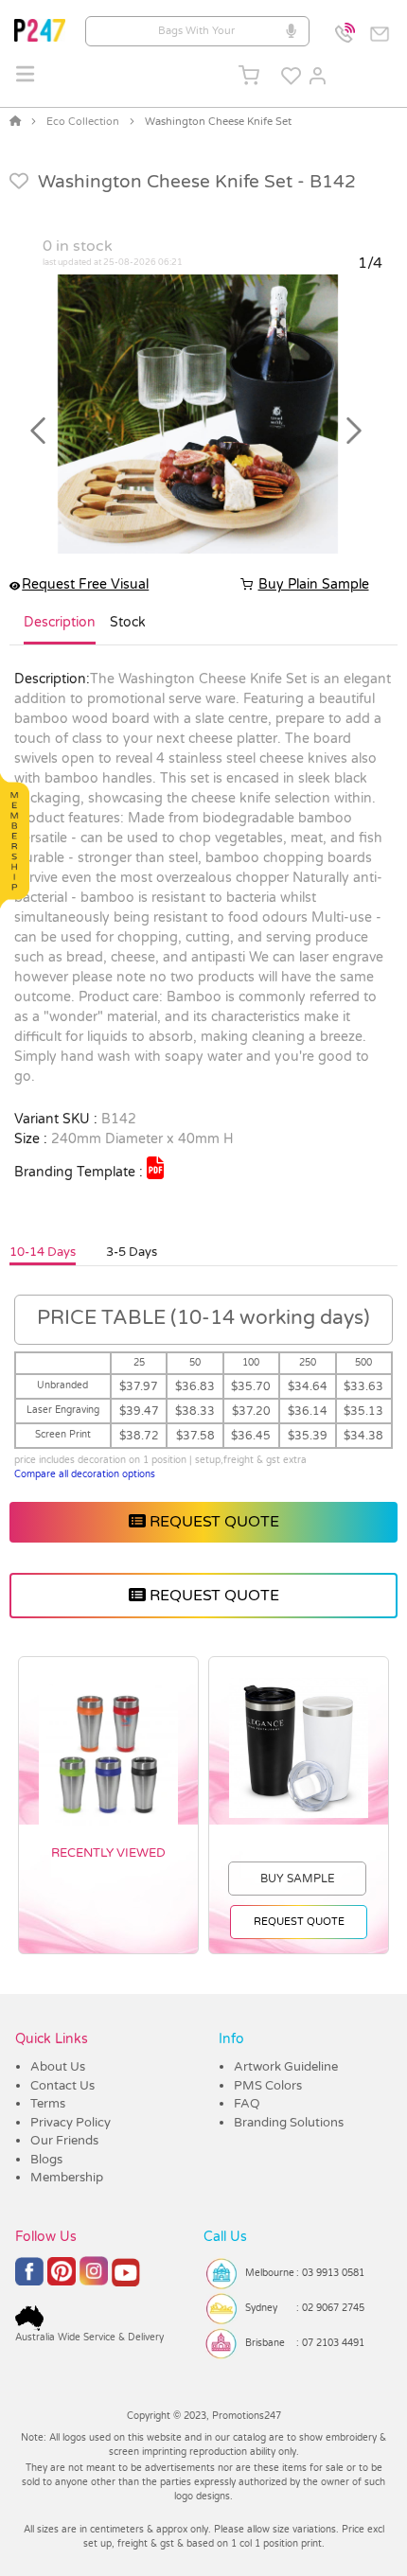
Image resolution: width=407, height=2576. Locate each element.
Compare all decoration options (85, 1474)
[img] (155, 1168)
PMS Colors (268, 2086)
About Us (58, 2067)
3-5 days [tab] (132, 1252)
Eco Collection (83, 122)
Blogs (46, 2160)
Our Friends (64, 2141)
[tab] (60, 630)
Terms (48, 2104)
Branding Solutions (289, 2123)
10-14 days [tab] (43, 1252)
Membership (67, 2178)
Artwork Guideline (286, 2067)
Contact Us (62, 2086)
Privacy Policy (71, 2123)
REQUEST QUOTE (212, 1522)
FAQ (247, 2104)
